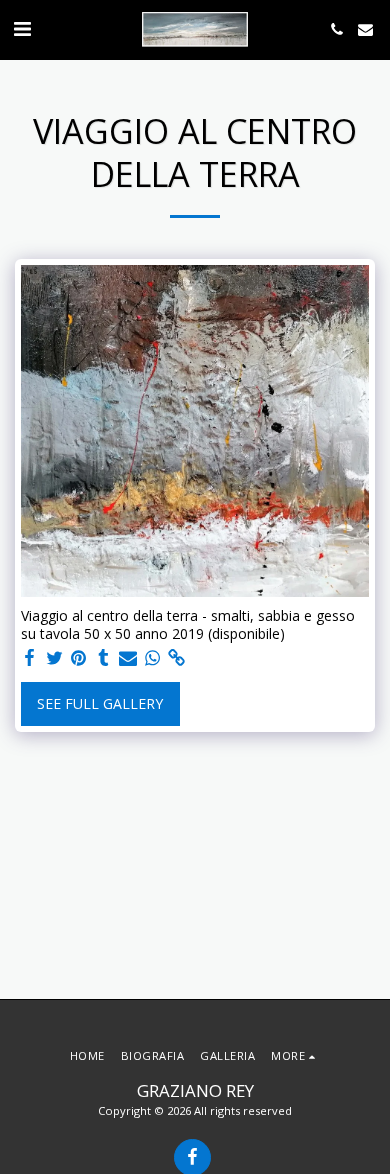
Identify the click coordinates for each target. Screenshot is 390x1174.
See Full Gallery (100, 703)
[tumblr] (104, 658)
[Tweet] (55, 658)
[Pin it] (79, 658)
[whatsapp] (153, 658)
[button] (22, 28)
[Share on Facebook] (30, 658)
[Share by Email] (128, 658)
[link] (177, 658)
